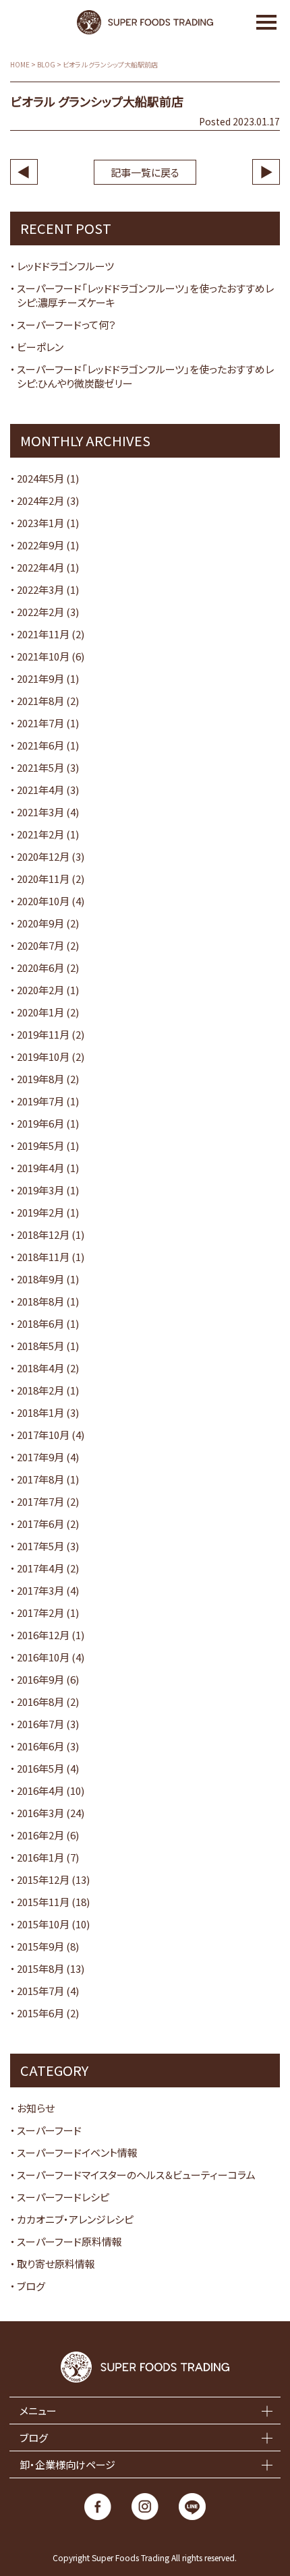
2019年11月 (43, 1034)
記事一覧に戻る (145, 172)
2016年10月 (43, 1657)
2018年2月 (40, 1390)
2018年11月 (43, 1257)
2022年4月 (40, 567)
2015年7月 (40, 1991)
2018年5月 (40, 1346)
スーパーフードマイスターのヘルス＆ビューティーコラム (136, 2175)
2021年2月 (40, 834)
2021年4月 (40, 790)
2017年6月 (40, 1524)
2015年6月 (40, 2013)
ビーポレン (40, 347)
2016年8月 (40, 1701)
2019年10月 (43, 1056)
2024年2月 (40, 500)
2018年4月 (40, 1368)
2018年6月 (40, 1323)
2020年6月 (40, 968)
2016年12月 (43, 1635)
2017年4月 (40, 1568)
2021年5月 (40, 767)
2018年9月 (40, 1279)
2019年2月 (40, 1212)
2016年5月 (40, 1768)
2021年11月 (43, 634)
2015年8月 (40, 1968)
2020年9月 (40, 923)
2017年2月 (40, 1613)
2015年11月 (43, 1902)
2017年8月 (40, 1479)
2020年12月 (43, 856)
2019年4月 (40, 1168)
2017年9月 (40, 1457)
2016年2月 (40, 1835)
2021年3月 (40, 812)
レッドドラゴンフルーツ (65, 266)
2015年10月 (43, 1924)
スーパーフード (49, 2130)
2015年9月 (40, 1946)
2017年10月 (43, 1435)
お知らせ (36, 2108)
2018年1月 (40, 1412)
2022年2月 (40, 612)
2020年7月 (40, 945)
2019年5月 (40, 1145)
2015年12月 (43, 1879)
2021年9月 (40, 678)
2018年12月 (43, 1234)
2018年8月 (40, 1301)
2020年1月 (40, 1012)
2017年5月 (40, 1546)
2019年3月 (40, 1190)
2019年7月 (40, 1101)
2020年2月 (40, 990)
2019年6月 (40, 1123)
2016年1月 (40, 1857)
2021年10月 (43, 656)
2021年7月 (40, 723)
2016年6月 (40, 1746)
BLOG (46, 65)
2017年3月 (40, 1590)
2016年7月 (40, 1724)
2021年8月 (40, 701)
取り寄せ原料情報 (56, 2264)
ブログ (31, 2286)
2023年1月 (40, 523)
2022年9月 (40, 545)
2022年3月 (40, 589)
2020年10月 (43, 901)
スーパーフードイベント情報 (77, 2152)
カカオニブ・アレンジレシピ (75, 2219)
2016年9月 (40, 1679)
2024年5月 (40, 478)
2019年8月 (40, 1079)
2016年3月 (40, 1813)
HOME (20, 65)
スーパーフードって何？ (66, 325)
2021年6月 (40, 745)
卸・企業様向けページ (67, 2464)
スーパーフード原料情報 (69, 2241)
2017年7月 (40, 1501)
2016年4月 (40, 1790)
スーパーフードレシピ (63, 2197)
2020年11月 (43, 879)
